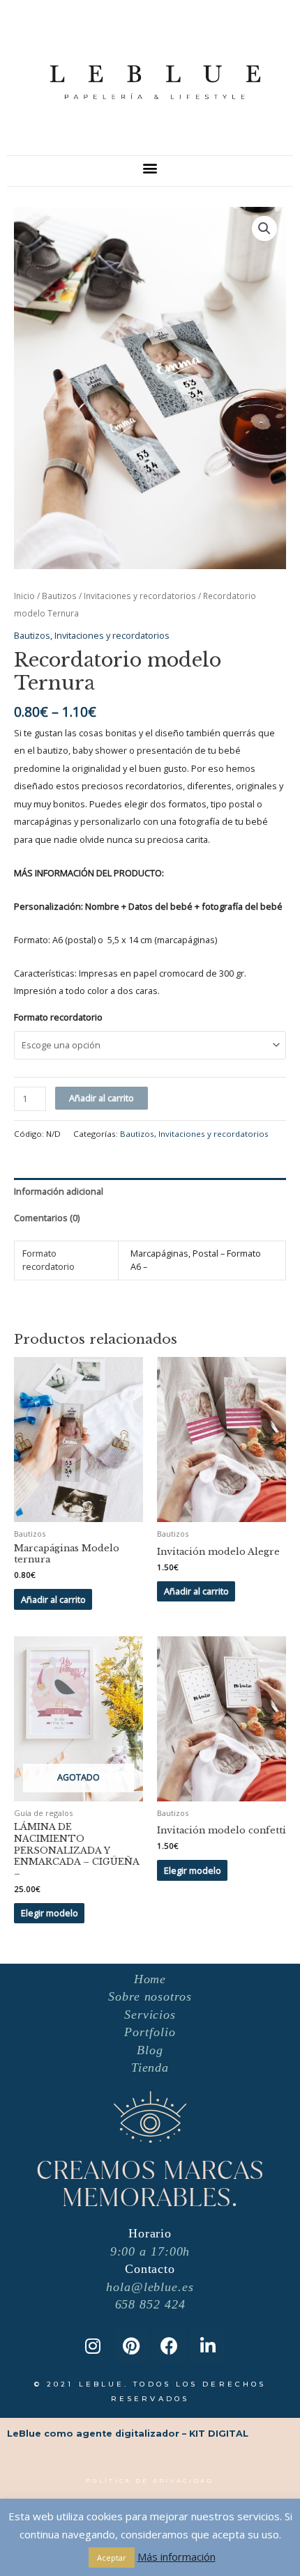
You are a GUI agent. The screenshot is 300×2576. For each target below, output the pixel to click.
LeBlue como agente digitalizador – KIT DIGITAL (128, 2434)
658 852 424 (150, 2304)
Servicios (150, 2015)
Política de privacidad (150, 2481)
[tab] (150, 1191)
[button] (150, 168)
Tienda (150, 2067)
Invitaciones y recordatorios (140, 596)
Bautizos (59, 596)
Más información (177, 2556)
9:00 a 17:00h (150, 2251)
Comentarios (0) (47, 1218)
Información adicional (59, 1191)
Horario (150, 2233)
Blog (150, 2050)
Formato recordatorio (58, 1017)
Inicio (24, 596)
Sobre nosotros (150, 1996)
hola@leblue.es (150, 2287)
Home (150, 1979)
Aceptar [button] (112, 2558)
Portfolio (150, 2032)
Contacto (150, 2269)
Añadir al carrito (102, 1098)
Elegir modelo (50, 1913)
